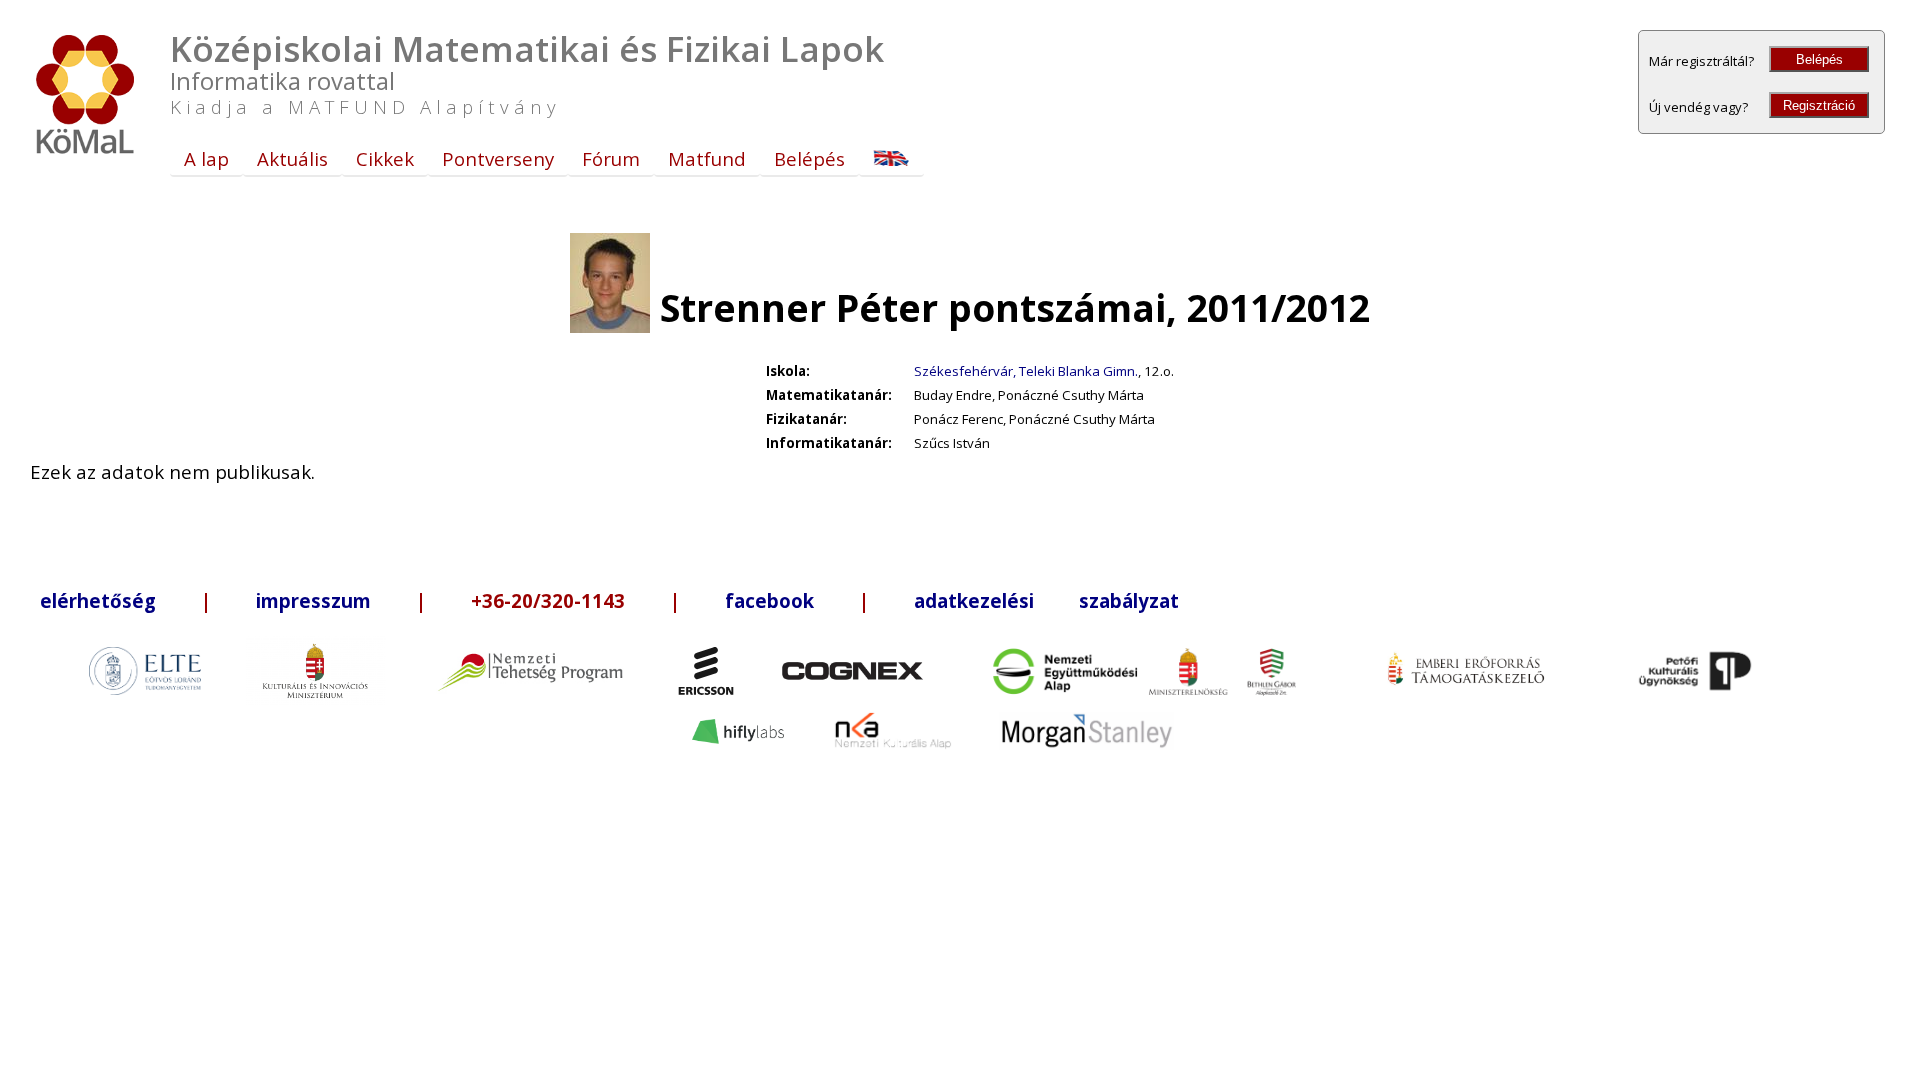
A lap (206, 158)
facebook (769, 600)
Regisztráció (1819, 105)
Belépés (1819, 59)
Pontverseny (498, 158)
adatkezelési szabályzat (1046, 600)
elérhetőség (98, 600)
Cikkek (385, 158)
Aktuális (292, 158)
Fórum (611, 158)
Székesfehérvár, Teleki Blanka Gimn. (1026, 371)
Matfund (707, 158)
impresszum (313, 600)
